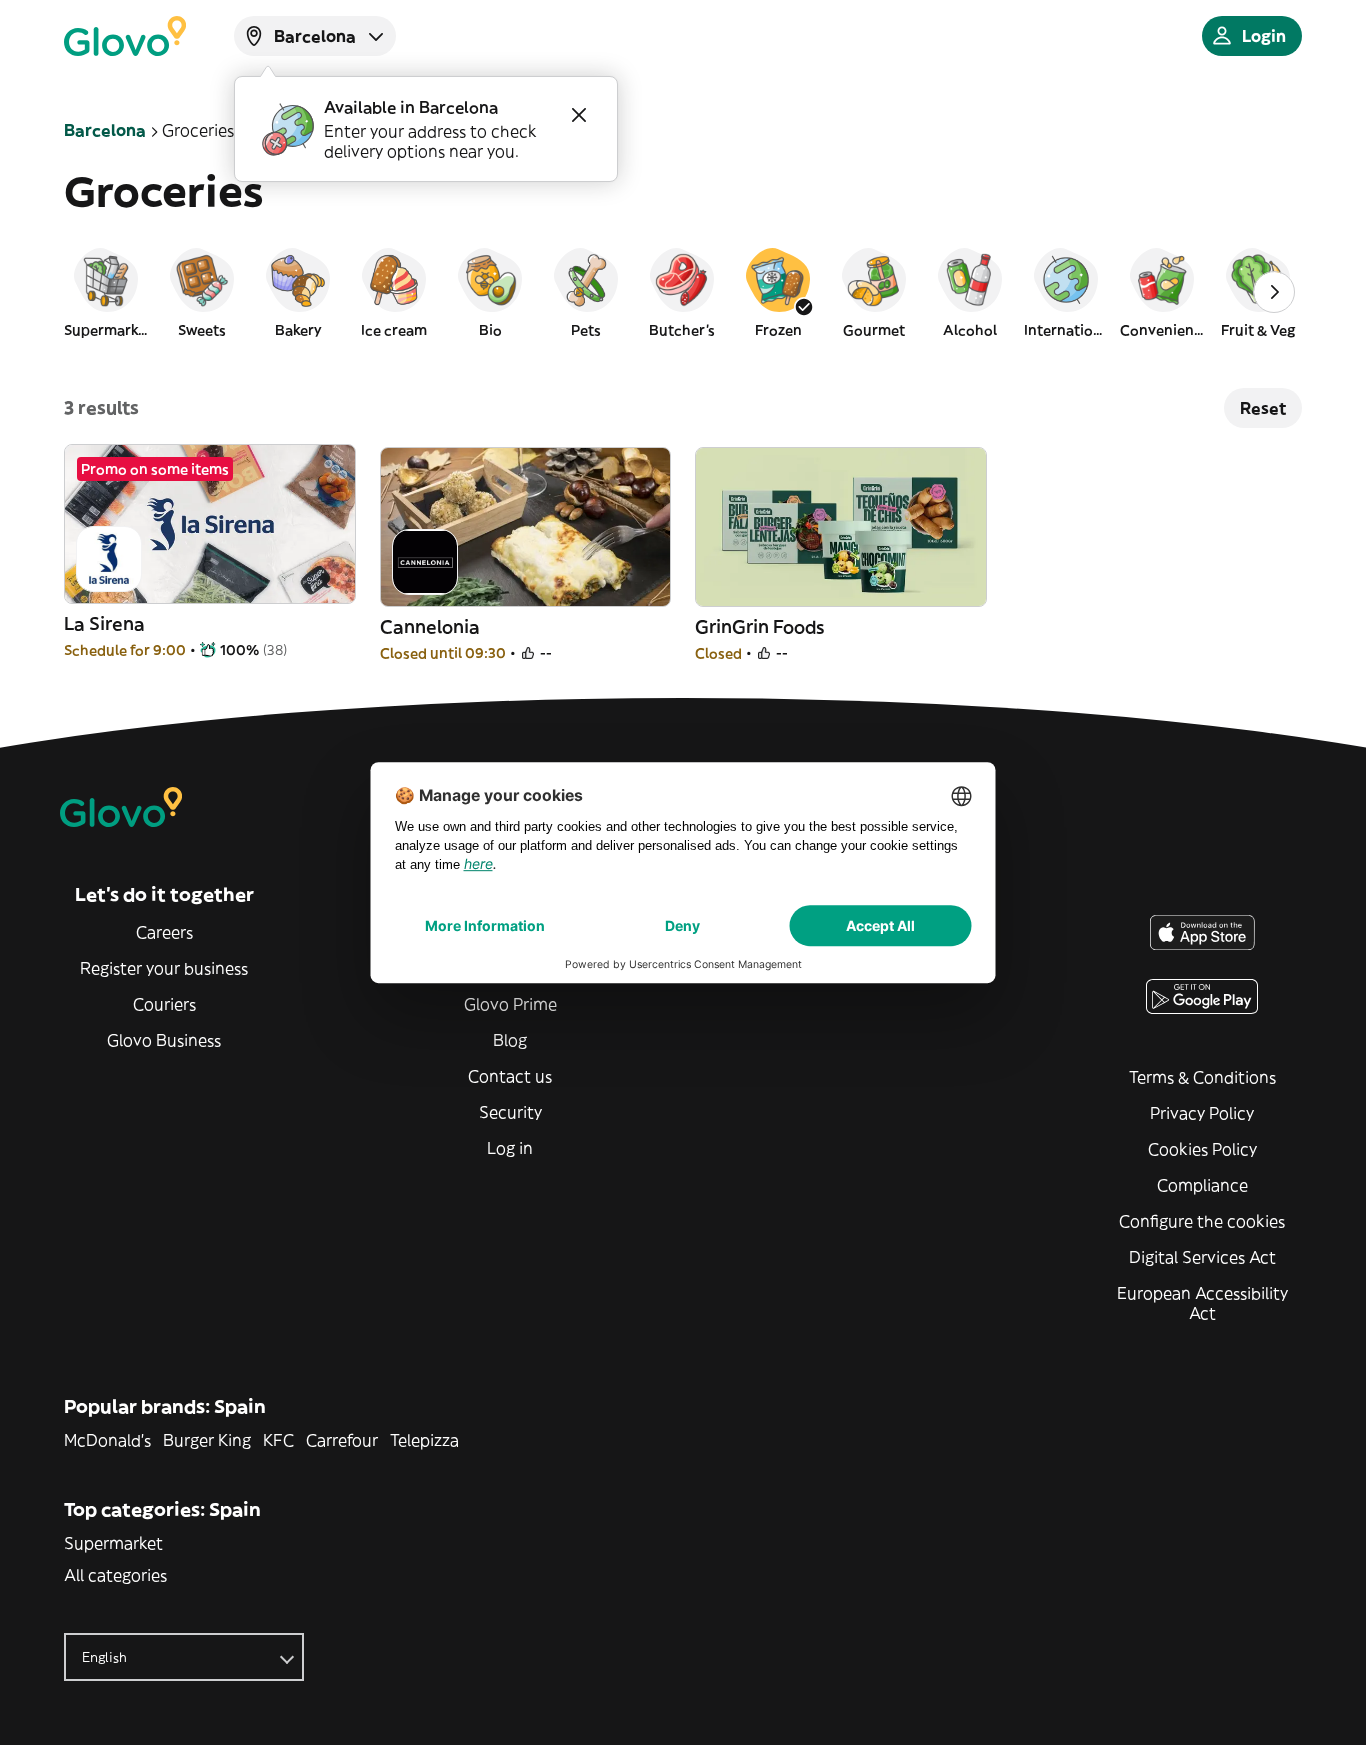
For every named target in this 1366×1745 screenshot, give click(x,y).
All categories (115, 1575)
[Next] (1274, 292)
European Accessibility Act (1202, 1303)
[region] (683, 292)
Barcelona (105, 130)
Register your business (164, 968)
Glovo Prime (510, 1004)
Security (510, 1112)
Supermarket (113, 1543)
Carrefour (342, 1440)
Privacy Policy (1202, 1113)
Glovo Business (164, 1040)
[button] (106, 292)
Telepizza (424, 1440)
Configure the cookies (1202, 1221)
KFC (278, 1440)
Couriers (164, 1004)
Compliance (1202, 1185)
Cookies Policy (1202, 1149)
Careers (164, 932)
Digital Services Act (1202, 1257)
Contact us (510, 1076)
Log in (510, 1148)
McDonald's (107, 1440)
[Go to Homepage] (125, 36)
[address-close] (579, 115)
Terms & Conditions (1202, 1077)
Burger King (207, 1440)
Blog (510, 1040)
